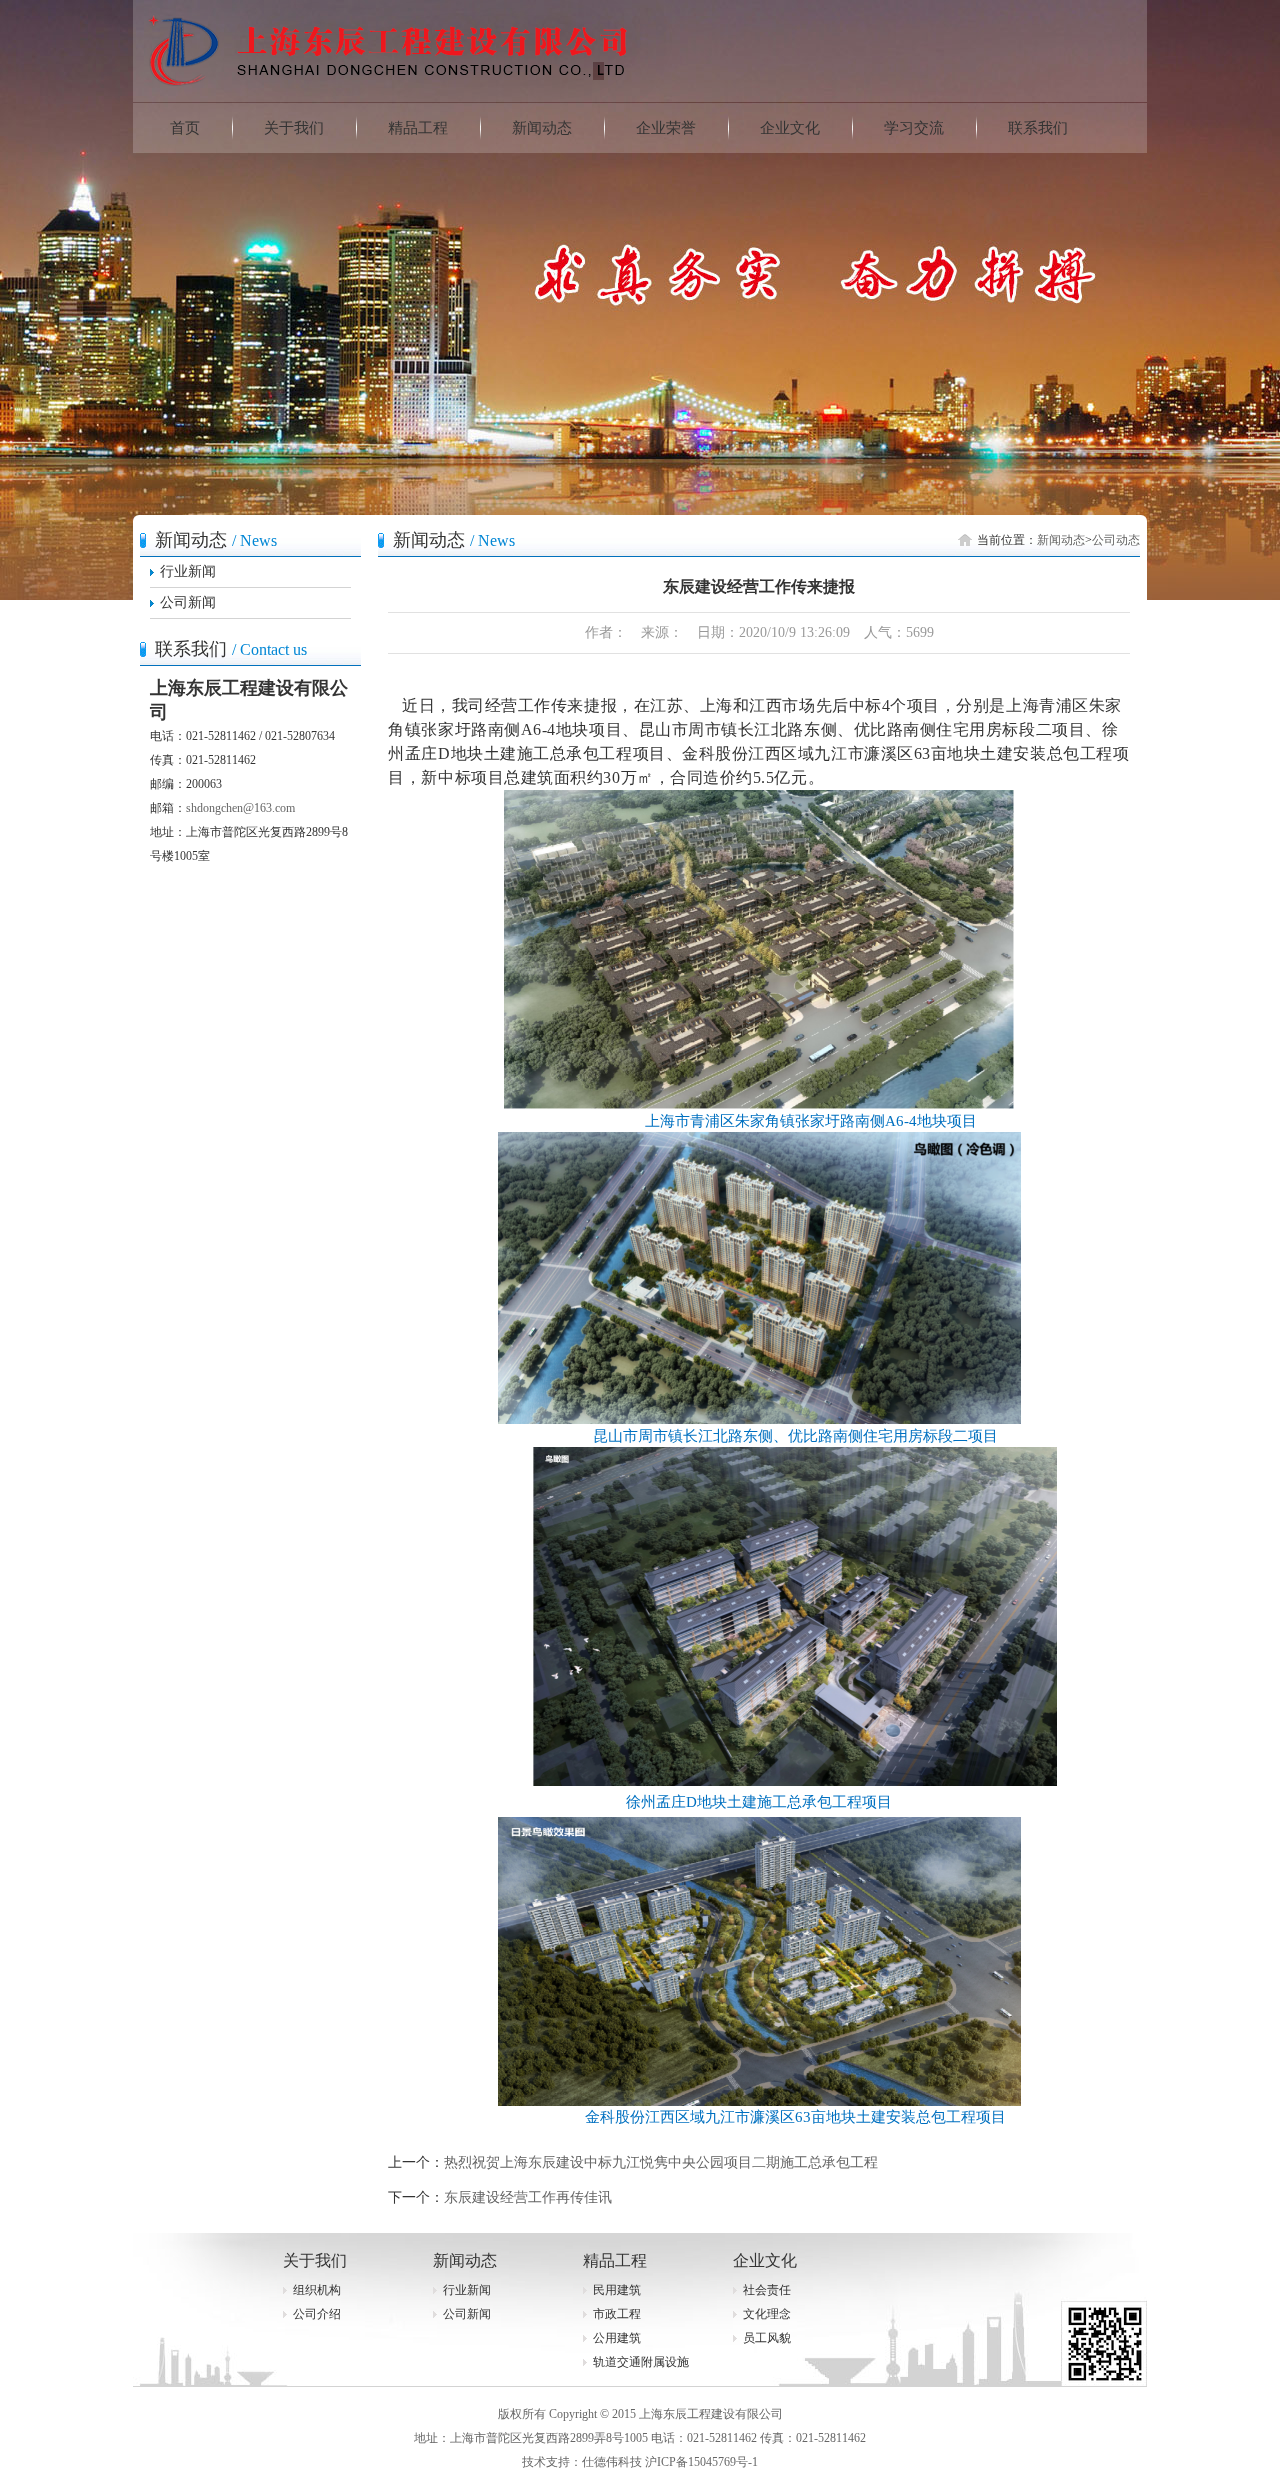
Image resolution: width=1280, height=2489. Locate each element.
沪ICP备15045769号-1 (701, 2462)
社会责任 (767, 2290)
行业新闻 (188, 571)
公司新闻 (188, 602)
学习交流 (914, 128)
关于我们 (294, 128)
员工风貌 (767, 2338)
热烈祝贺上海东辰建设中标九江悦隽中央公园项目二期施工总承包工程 (661, 2162)
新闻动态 (542, 128)
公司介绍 (317, 2314)
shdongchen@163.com (240, 808)
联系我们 (1038, 128)
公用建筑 (617, 2338)
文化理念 (767, 2314)
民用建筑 (617, 2290)
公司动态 (1116, 540)
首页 (185, 128)
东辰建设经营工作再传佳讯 (528, 2197)
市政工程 (617, 2314)
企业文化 (790, 128)
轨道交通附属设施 (641, 2362)
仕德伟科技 (612, 2462)
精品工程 (418, 128)
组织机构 (317, 2290)
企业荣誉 (666, 128)
